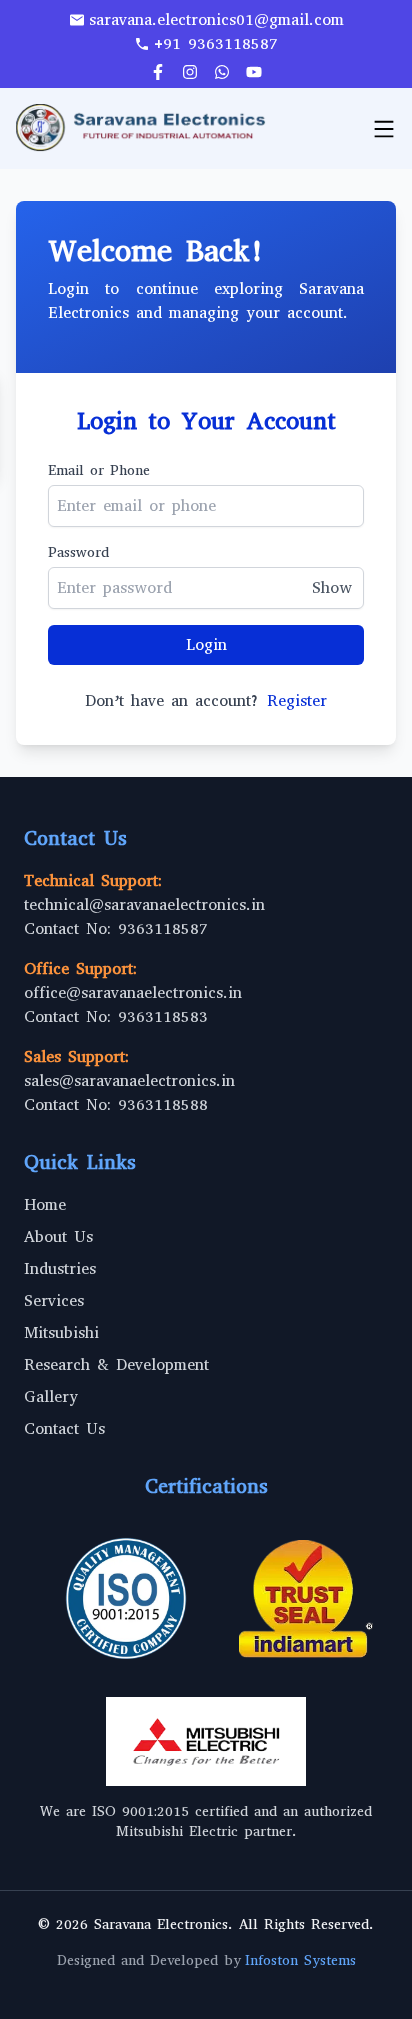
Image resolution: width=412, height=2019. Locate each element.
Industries (60, 1268)
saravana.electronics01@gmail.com (216, 19)
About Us (58, 1236)
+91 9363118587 (216, 43)
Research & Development (116, 1364)
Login (206, 644)
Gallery (51, 1396)
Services (54, 1300)
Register (297, 700)
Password (78, 552)
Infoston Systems (300, 1960)
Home (45, 1204)
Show (332, 587)
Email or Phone (99, 470)
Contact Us (64, 1428)
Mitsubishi (61, 1332)
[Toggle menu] (384, 129)
